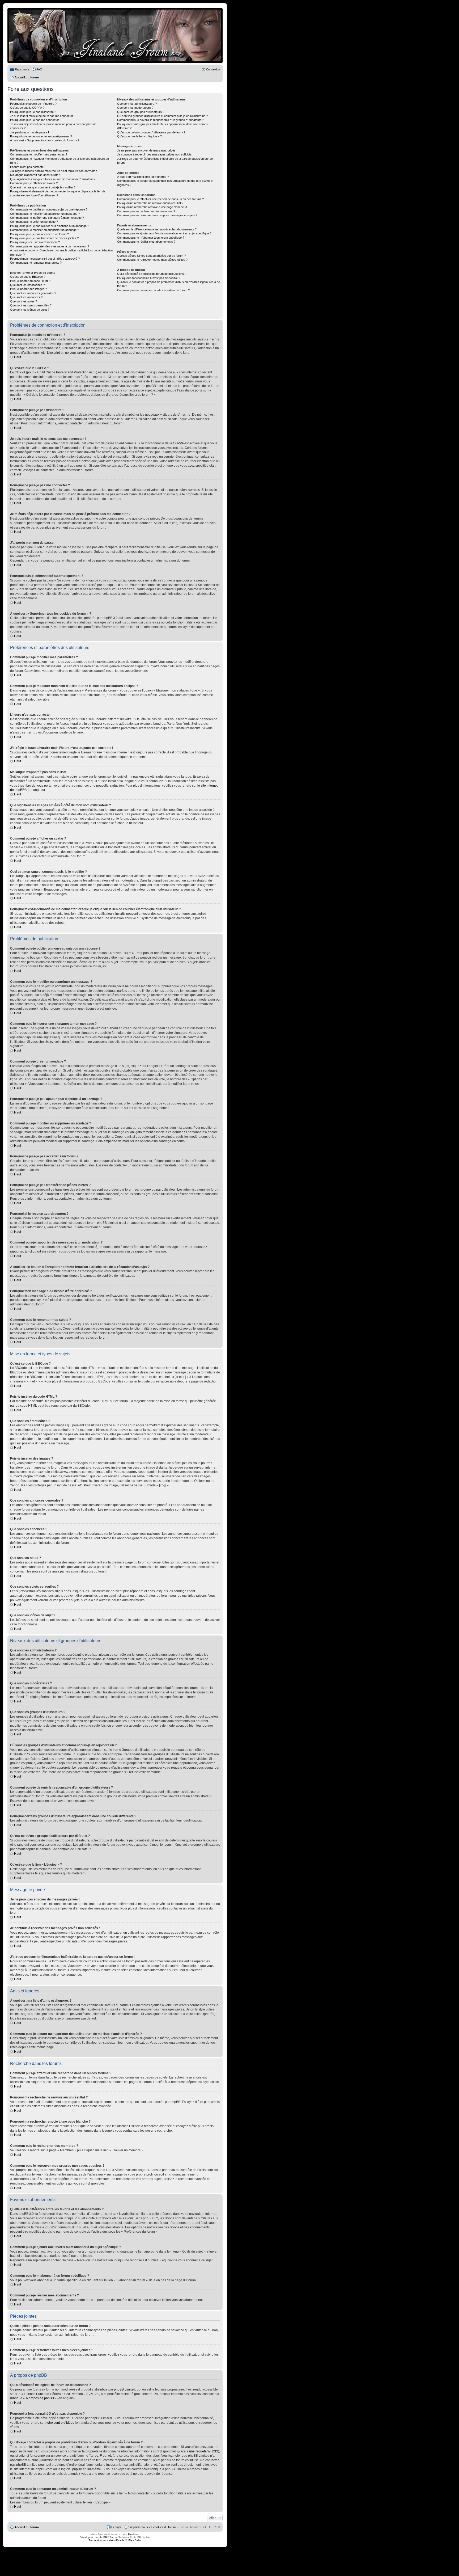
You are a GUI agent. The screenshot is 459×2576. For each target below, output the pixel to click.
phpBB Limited (125, 2389)
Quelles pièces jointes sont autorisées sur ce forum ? (151, 256)
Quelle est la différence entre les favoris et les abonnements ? (157, 229)
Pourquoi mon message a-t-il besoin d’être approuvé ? (45, 259)
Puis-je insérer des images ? (28, 289)
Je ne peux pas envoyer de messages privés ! (147, 150)
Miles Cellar (135, 2540)
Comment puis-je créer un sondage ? (34, 222)
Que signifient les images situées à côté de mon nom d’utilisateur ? (53, 179)
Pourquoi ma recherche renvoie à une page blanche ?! (152, 207)
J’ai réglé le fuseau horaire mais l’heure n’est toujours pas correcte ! (54, 171)
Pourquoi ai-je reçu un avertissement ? (35, 242)
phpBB (103, 2537)
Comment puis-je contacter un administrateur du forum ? (153, 290)
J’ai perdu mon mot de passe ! (29, 132)
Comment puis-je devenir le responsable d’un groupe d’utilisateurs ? (161, 120)
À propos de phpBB (40, 2398)
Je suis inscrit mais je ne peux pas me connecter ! (42, 116)
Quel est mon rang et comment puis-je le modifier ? (43, 187)
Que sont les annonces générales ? (33, 293)
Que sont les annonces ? (26, 297)
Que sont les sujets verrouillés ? (31, 305)
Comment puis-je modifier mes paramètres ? (39, 154)
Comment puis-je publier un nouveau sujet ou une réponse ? (49, 209)
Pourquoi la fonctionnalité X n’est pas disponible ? (149, 278)
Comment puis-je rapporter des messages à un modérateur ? (50, 246)
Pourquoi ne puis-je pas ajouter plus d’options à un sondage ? (50, 226)
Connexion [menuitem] (213, 69)
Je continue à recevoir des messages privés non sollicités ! (155, 154)
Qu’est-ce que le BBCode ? (28, 277)
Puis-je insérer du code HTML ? (31, 281)
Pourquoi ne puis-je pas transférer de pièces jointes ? (44, 238)
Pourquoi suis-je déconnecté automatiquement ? (41, 136)
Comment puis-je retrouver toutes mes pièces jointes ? (152, 260)
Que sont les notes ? (24, 301)
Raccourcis (22, 69)
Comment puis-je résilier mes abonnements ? (146, 242)
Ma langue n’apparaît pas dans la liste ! (35, 175)
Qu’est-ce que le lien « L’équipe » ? (139, 136)
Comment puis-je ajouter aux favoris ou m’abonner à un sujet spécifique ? (164, 233)
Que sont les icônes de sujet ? (30, 310)
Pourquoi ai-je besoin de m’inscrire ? (33, 104)
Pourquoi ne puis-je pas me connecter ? (36, 120)
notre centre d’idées (60, 2423)
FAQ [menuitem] (39, 69)
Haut (18, 357)
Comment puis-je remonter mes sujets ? (36, 263)
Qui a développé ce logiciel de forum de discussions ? (152, 274)
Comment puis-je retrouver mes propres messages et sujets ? (157, 215)
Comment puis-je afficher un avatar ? (34, 183)
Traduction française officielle (107, 2540)
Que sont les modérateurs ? (135, 108)
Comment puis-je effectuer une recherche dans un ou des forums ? (160, 199)
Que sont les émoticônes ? (27, 285)
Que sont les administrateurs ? (137, 104)
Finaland (133, 2534)
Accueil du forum (27, 2527)
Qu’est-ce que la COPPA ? (27, 108)
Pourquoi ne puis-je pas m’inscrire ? (33, 112)
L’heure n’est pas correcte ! (28, 167)
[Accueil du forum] (115, 35)
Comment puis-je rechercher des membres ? (146, 211)
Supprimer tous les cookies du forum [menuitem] (152, 2527)
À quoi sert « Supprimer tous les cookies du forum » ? (45, 140)
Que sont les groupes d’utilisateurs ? (141, 112)
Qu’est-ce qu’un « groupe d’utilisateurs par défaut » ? (151, 132)
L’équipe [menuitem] (116, 2527)
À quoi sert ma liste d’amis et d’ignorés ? (143, 177)
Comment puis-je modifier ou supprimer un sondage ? (44, 230)
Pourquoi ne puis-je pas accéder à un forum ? (39, 234)
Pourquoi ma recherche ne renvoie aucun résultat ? (150, 203)
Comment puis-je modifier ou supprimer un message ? (45, 214)
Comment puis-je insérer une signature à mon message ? (47, 218)
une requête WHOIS (204, 2451)
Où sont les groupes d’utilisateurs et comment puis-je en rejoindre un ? (162, 116)
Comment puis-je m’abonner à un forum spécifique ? (151, 238)
